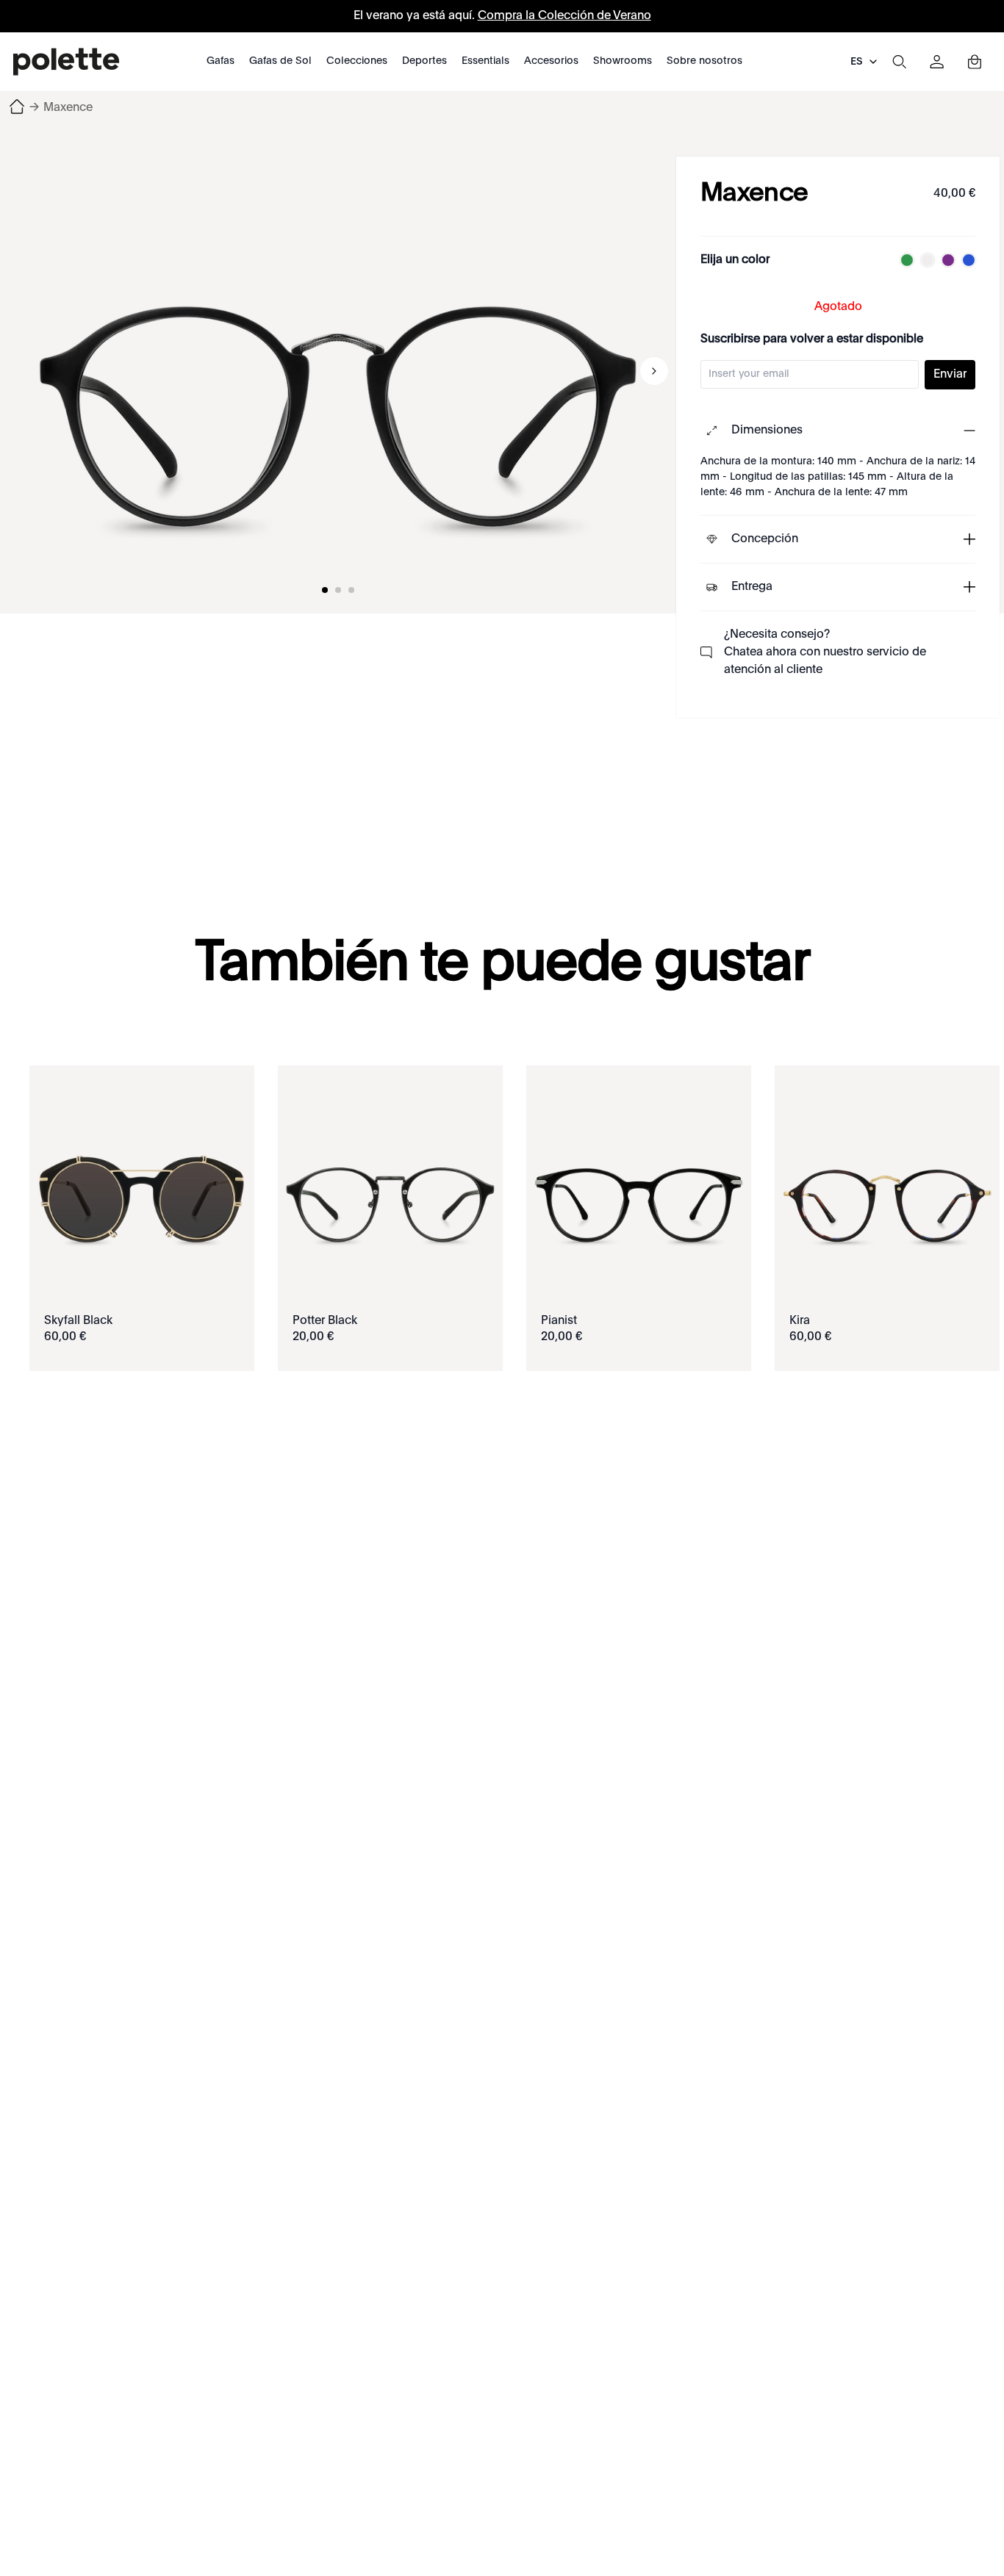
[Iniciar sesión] (937, 62)
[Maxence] (338, 371)
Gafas (220, 61)
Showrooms (623, 61)
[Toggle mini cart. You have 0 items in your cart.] (975, 62)
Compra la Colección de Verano (564, 16)
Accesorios (551, 61)
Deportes (424, 61)
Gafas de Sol (280, 61)
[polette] (66, 62)
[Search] (899, 62)
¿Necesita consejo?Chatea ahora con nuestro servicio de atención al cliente (825, 652)
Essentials (485, 61)
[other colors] (903, 260)
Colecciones (357, 61)
